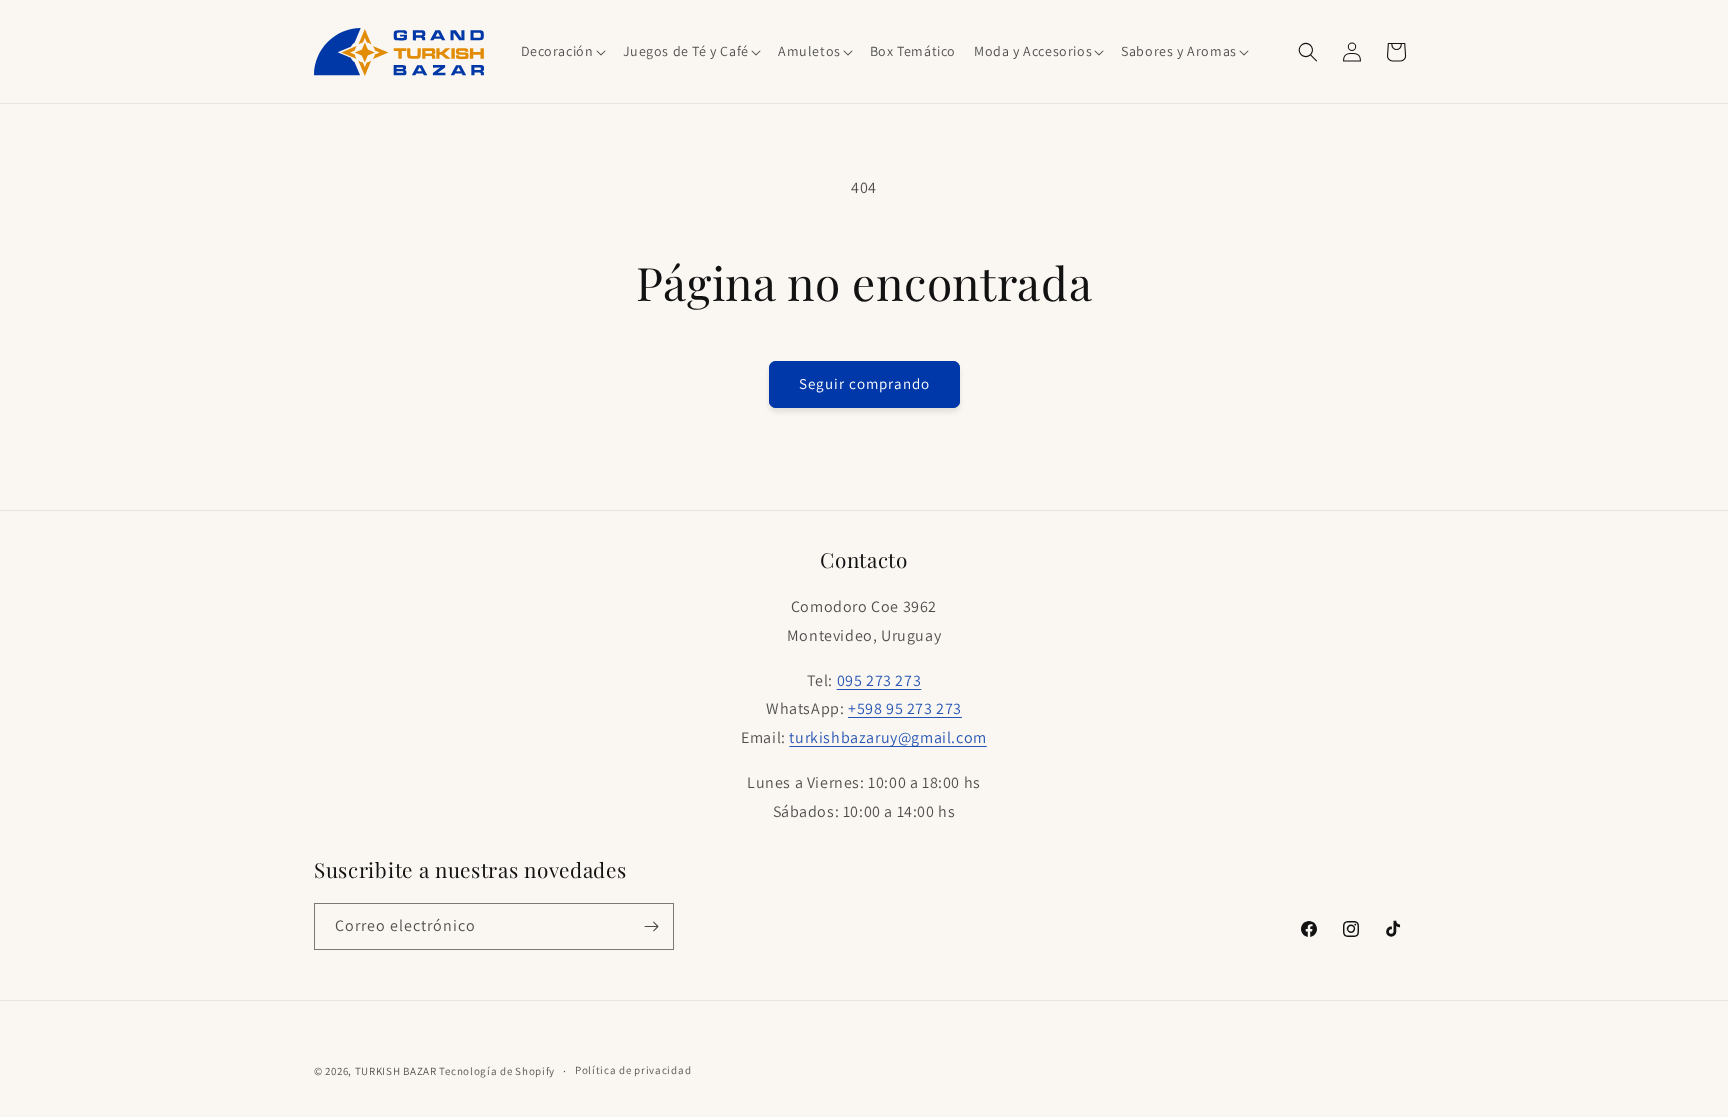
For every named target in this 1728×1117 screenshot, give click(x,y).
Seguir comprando (864, 383)
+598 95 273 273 (905, 708)
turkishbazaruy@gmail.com (887, 737)
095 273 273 (879, 680)
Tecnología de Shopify (497, 1071)
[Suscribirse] (651, 926)
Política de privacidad (633, 1070)
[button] (563, 51)
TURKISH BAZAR (396, 1071)
